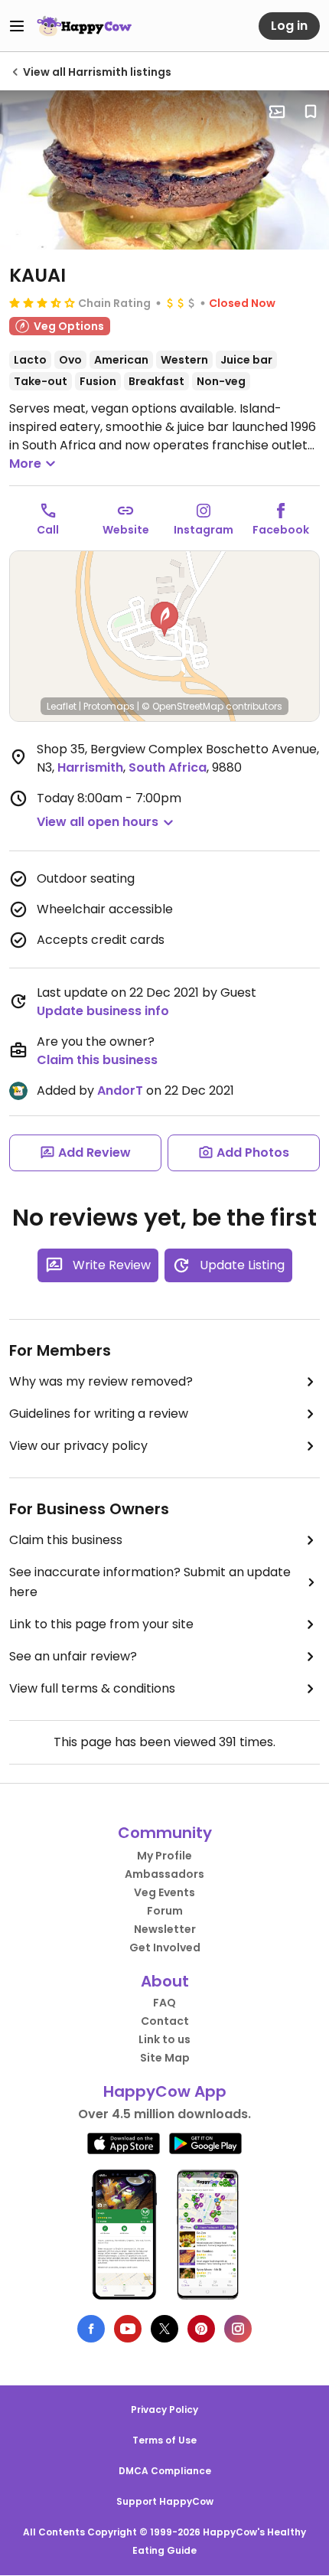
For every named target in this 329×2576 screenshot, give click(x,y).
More (25, 464)
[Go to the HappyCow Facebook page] (91, 2329)
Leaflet (62, 706)
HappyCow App (165, 2091)
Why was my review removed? (101, 1381)
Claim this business (97, 1060)
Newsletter (165, 1929)
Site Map (165, 2058)
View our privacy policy (78, 1446)
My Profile (164, 1856)
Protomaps (109, 706)
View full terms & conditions (92, 1688)
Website (126, 530)
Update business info (103, 1011)
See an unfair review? (73, 1656)
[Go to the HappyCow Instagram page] (238, 2329)
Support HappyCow (165, 2501)
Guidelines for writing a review (99, 1414)
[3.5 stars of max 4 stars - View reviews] (42, 302)
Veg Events (164, 1892)
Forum (165, 1911)
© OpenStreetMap (182, 706)
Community (165, 1833)
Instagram (204, 530)
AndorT (120, 1090)
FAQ (164, 2003)
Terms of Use (164, 2440)
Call (48, 530)
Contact (165, 2021)
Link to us (164, 2039)
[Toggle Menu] (17, 26)
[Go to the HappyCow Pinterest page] (201, 2329)
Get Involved (165, 1948)
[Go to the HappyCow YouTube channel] (128, 2329)
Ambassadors (164, 1874)
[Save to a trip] (277, 112)
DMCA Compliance (165, 2471)
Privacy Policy (164, 2409)
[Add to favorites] (311, 112)
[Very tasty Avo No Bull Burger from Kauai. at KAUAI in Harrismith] (164, 170)
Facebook (281, 530)
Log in (289, 26)
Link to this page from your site (101, 1624)
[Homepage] (84, 26)
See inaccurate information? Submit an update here (150, 1582)
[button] (164, 619)
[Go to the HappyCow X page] (164, 2329)
